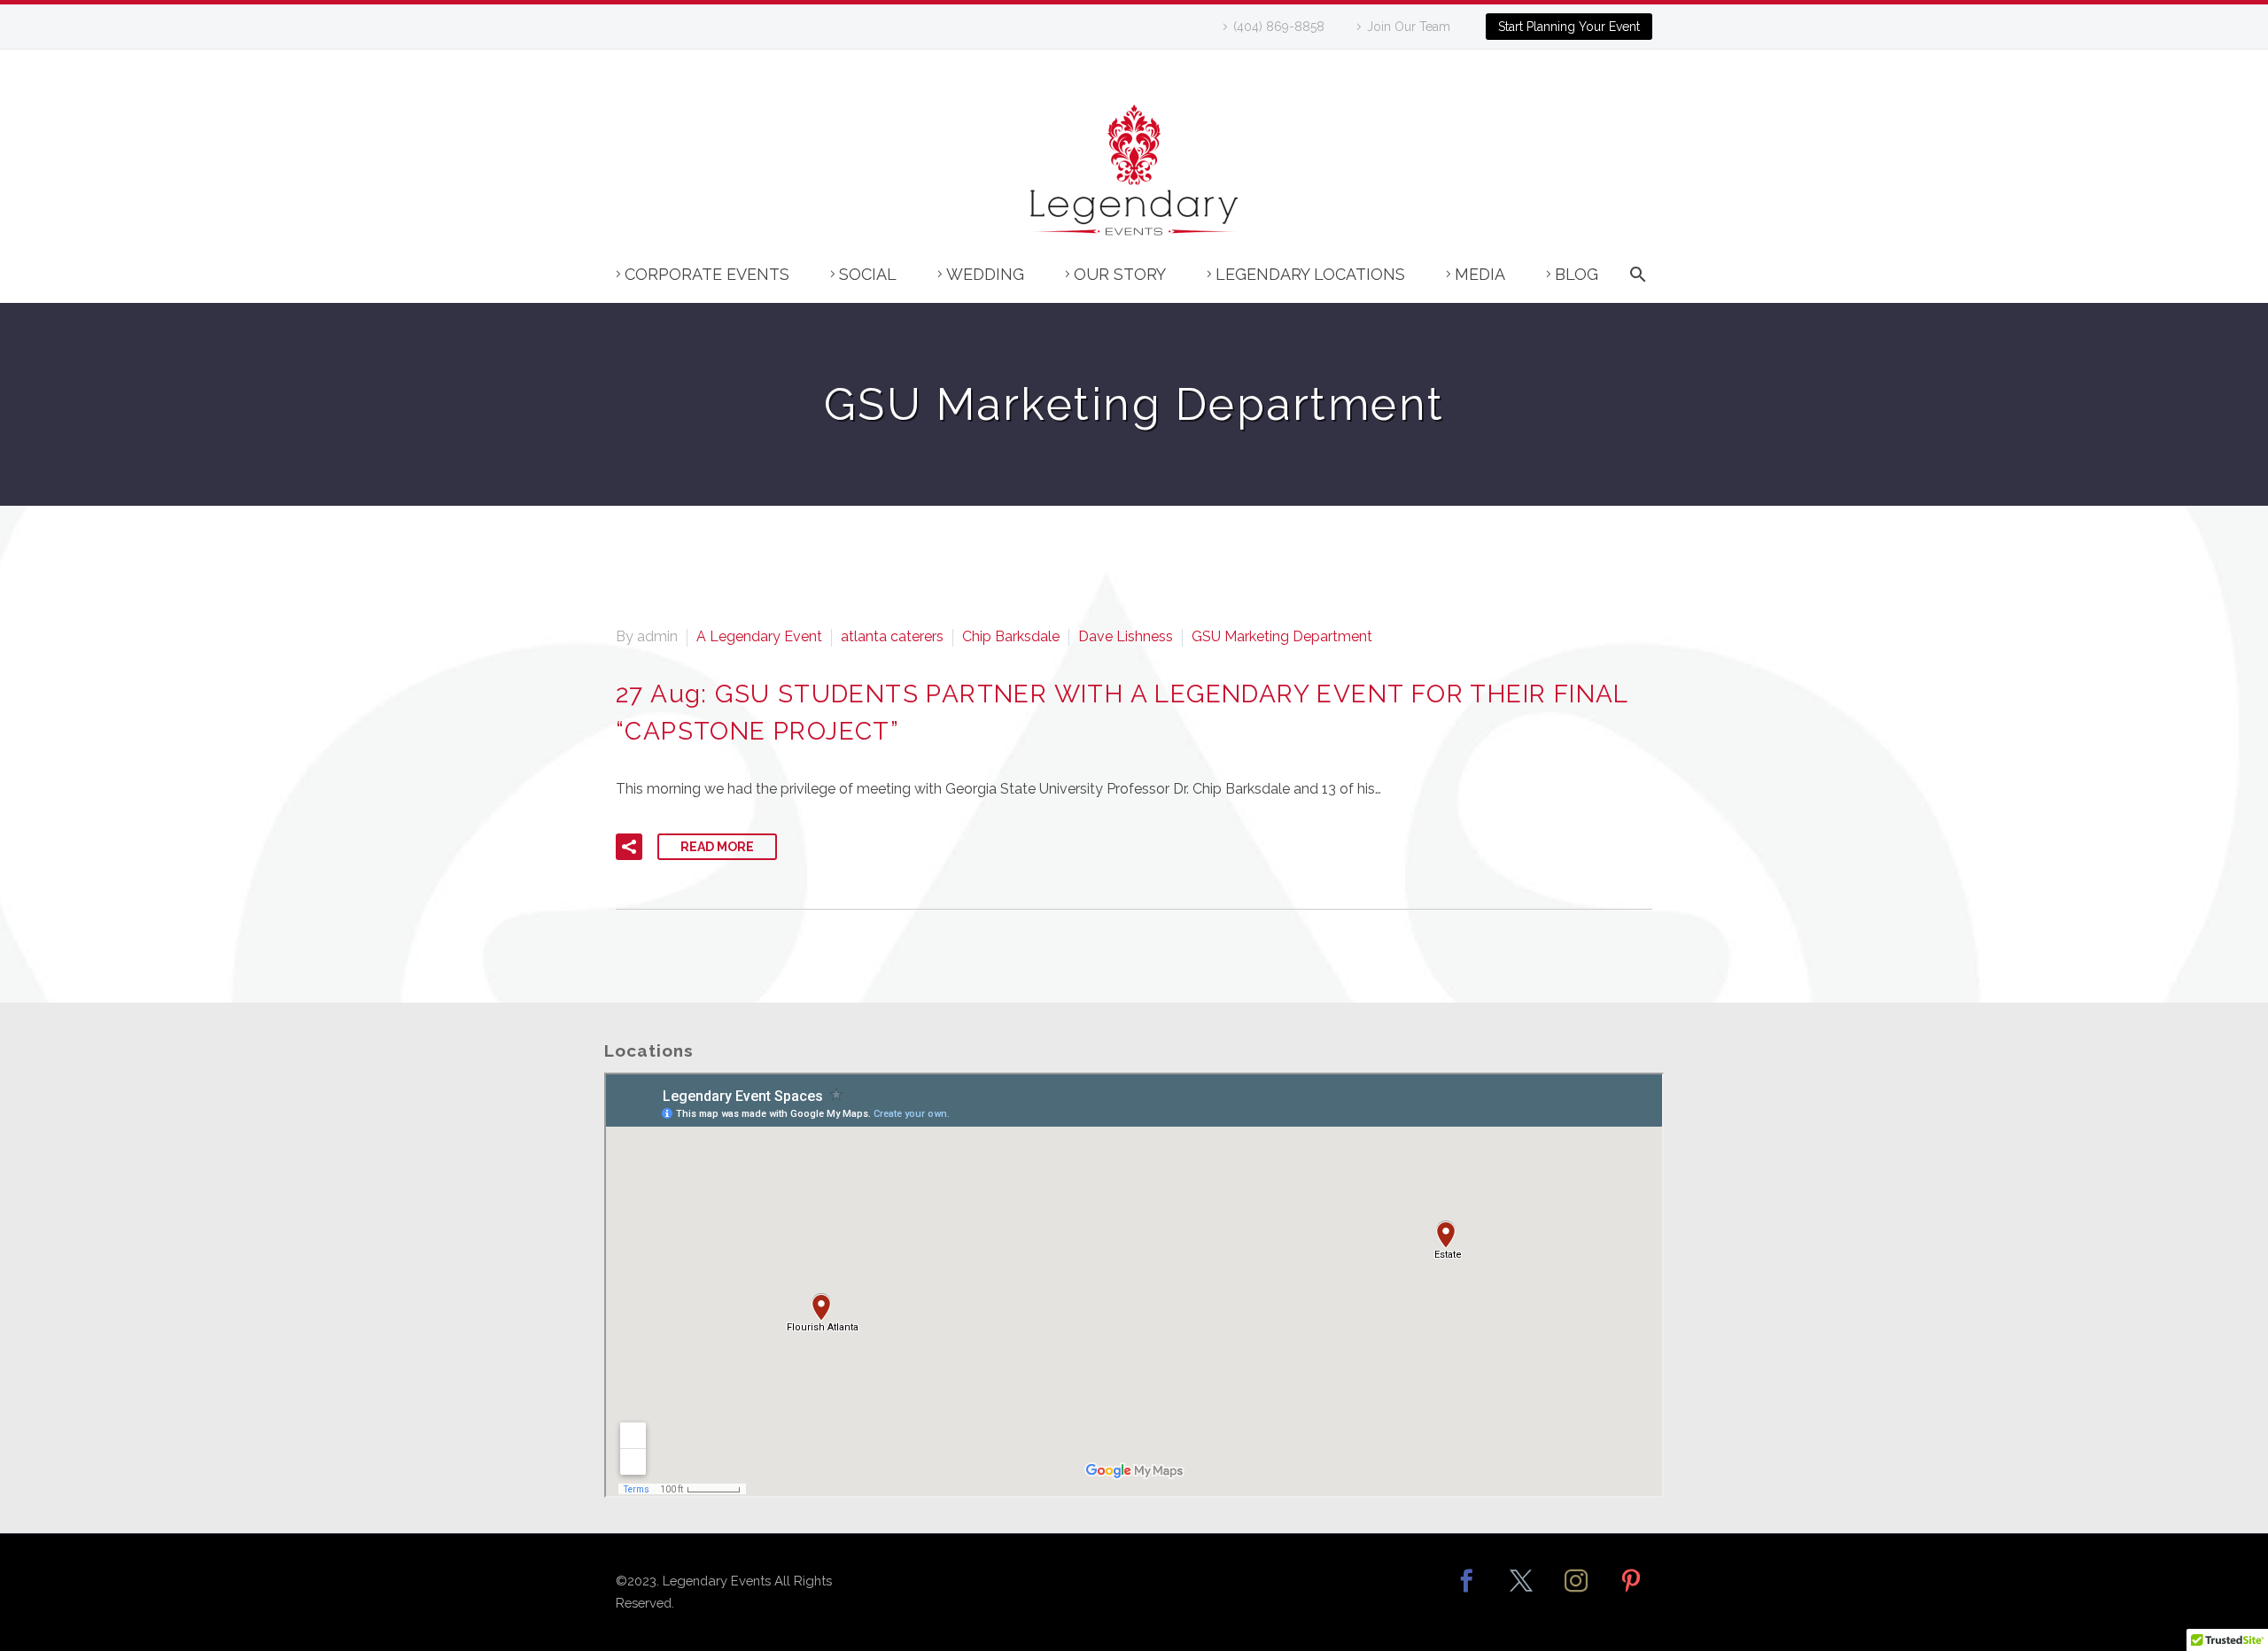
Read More (717, 847)
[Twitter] (1521, 1593)
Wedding (985, 274)
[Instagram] (1576, 1593)
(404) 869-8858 (1279, 27)
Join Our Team (1409, 27)
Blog (1577, 274)
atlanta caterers (892, 636)
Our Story (1120, 274)
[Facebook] (1466, 1593)
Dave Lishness (1126, 636)
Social (868, 274)
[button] (629, 847)
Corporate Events (707, 274)
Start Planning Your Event (1569, 27)
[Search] (1635, 283)
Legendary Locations (1310, 274)
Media (1480, 274)
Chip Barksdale (1011, 636)
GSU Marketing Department (1282, 636)
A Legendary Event (759, 636)
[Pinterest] (1631, 1593)
